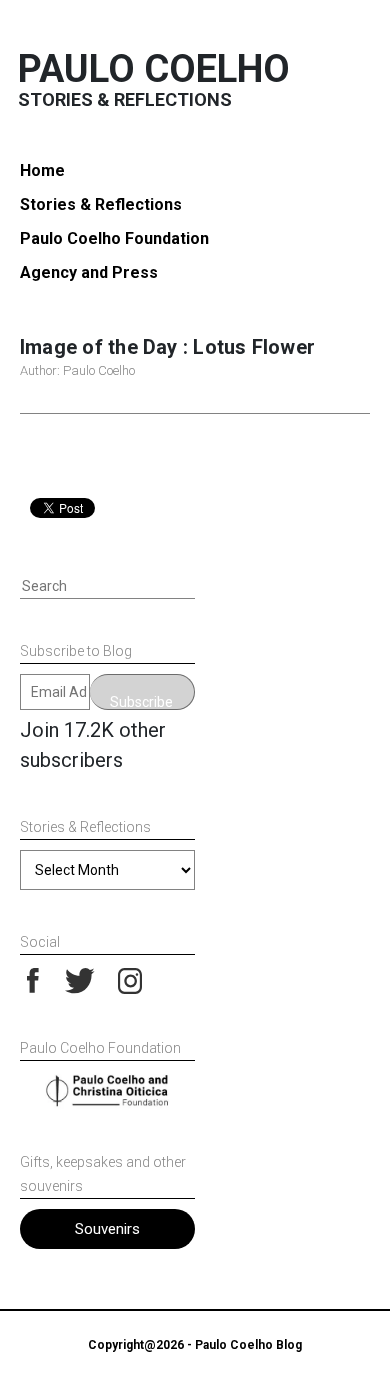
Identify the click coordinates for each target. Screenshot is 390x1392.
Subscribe (141, 702)
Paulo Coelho (154, 69)
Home (42, 170)
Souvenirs (107, 1229)
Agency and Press (89, 272)
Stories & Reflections (101, 204)
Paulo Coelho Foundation (114, 238)
